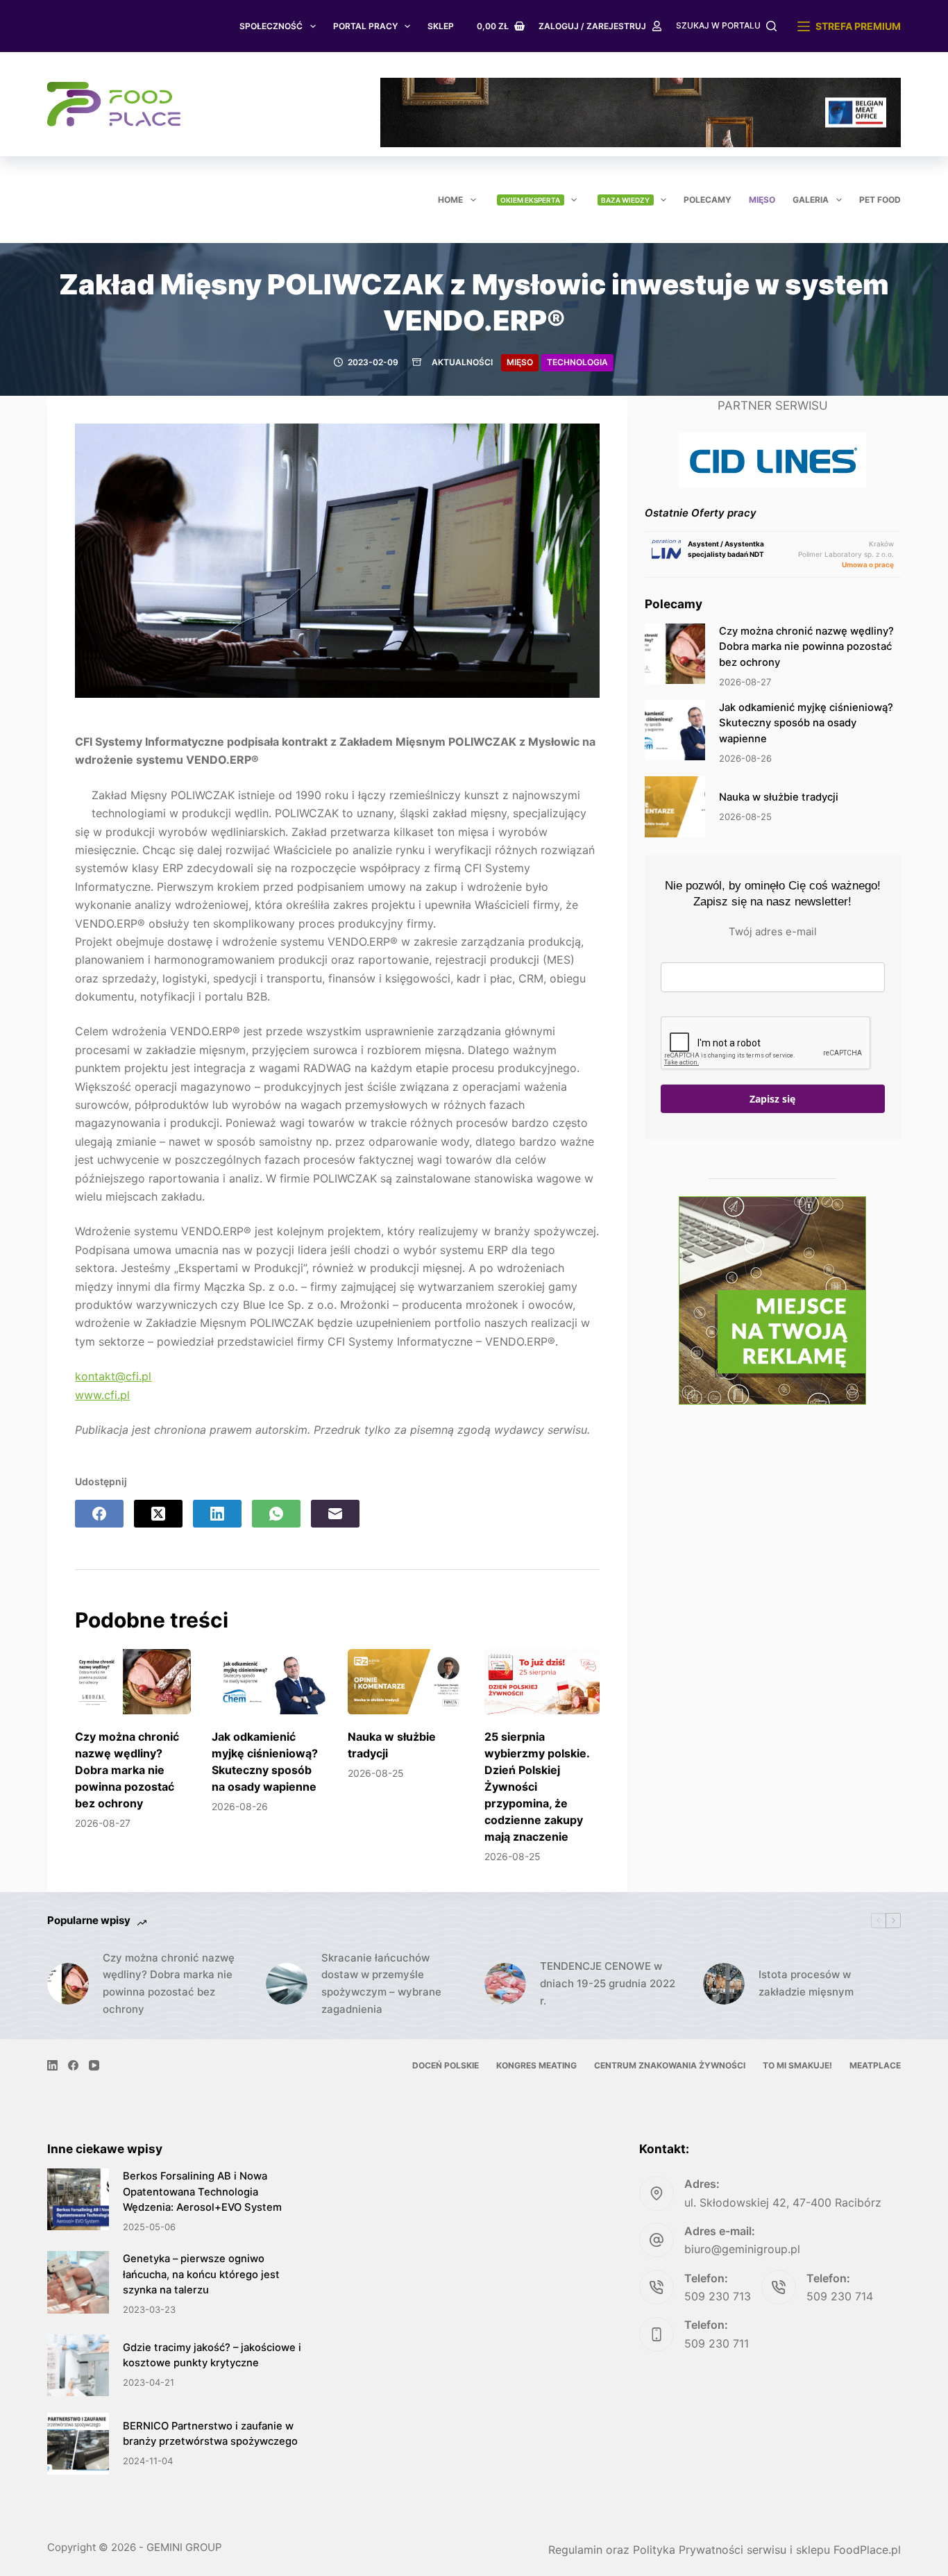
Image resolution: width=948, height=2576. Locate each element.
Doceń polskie (446, 2065)
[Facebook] (99, 1514)
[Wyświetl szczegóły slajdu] (641, 112)
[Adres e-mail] (335, 1514)
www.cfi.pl (102, 1395)
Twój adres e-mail (773, 931)
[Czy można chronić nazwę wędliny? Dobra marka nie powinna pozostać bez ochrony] (133, 1682)
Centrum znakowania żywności (670, 2065)
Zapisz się (772, 1099)
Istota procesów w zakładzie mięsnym (806, 1983)
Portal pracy (365, 26)
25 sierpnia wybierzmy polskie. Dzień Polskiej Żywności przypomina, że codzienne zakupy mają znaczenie (537, 1787)
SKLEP (441, 26)
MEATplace (875, 2065)
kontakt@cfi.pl (113, 1376)
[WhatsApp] (276, 1514)
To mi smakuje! (797, 2065)
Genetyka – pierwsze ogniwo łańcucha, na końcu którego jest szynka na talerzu (201, 2274)
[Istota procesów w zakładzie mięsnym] (724, 1984)
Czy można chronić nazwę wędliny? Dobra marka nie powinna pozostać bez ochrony (127, 1770)
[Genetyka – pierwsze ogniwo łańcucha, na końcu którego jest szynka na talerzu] (78, 2282)
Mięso (762, 200)
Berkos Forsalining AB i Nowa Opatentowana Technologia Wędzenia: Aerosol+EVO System (202, 2191)
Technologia (577, 362)
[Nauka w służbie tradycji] (406, 1682)
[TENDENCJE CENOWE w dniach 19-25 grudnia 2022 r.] (505, 1984)
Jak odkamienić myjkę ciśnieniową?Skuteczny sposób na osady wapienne (806, 723)
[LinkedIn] (217, 1514)
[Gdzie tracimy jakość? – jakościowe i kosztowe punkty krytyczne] (78, 2365)
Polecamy (708, 200)
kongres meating (536, 2065)
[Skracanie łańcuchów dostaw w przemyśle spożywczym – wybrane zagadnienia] (287, 1984)
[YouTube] (94, 2065)
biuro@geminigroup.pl (742, 2249)
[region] (641, 112)
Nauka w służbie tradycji (779, 797)
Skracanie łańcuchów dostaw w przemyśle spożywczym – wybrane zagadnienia (381, 1983)
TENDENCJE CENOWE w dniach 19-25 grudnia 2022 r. (608, 1983)
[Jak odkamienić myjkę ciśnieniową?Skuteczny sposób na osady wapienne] (270, 1682)
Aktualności (462, 362)
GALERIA (811, 200)
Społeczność (271, 26)
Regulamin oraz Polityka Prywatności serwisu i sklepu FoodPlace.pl (725, 2550)
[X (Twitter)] (158, 1514)
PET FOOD (880, 200)
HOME (450, 200)
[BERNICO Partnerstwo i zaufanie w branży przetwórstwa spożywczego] (78, 2444)
